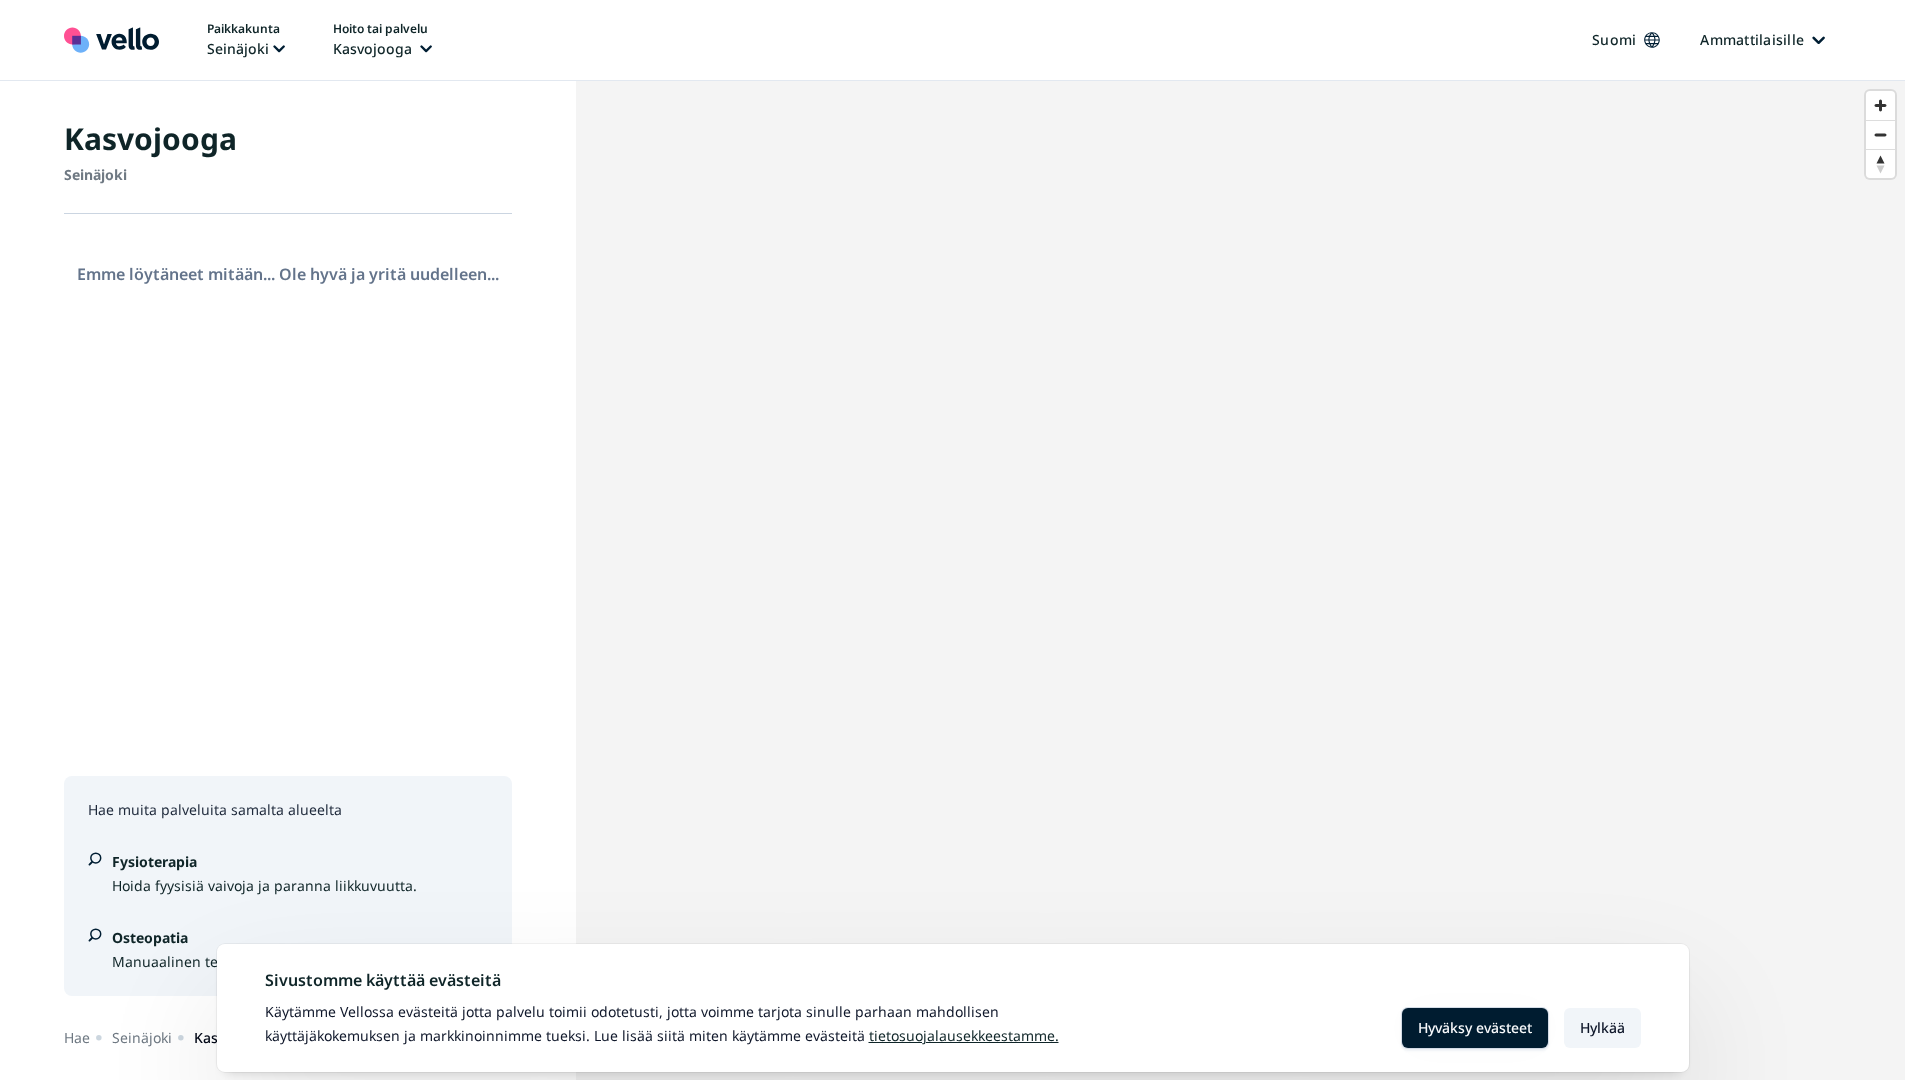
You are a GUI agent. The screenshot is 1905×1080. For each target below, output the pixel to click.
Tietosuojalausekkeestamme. (964, 1035)
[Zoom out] (1880, 134)
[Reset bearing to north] (1880, 163)
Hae (77, 1037)
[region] (1240, 580)
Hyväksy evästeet (1475, 1027)
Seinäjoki (142, 1037)
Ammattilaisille (1752, 39)
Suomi (1614, 39)
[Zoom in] (1880, 105)
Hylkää (1602, 1027)
